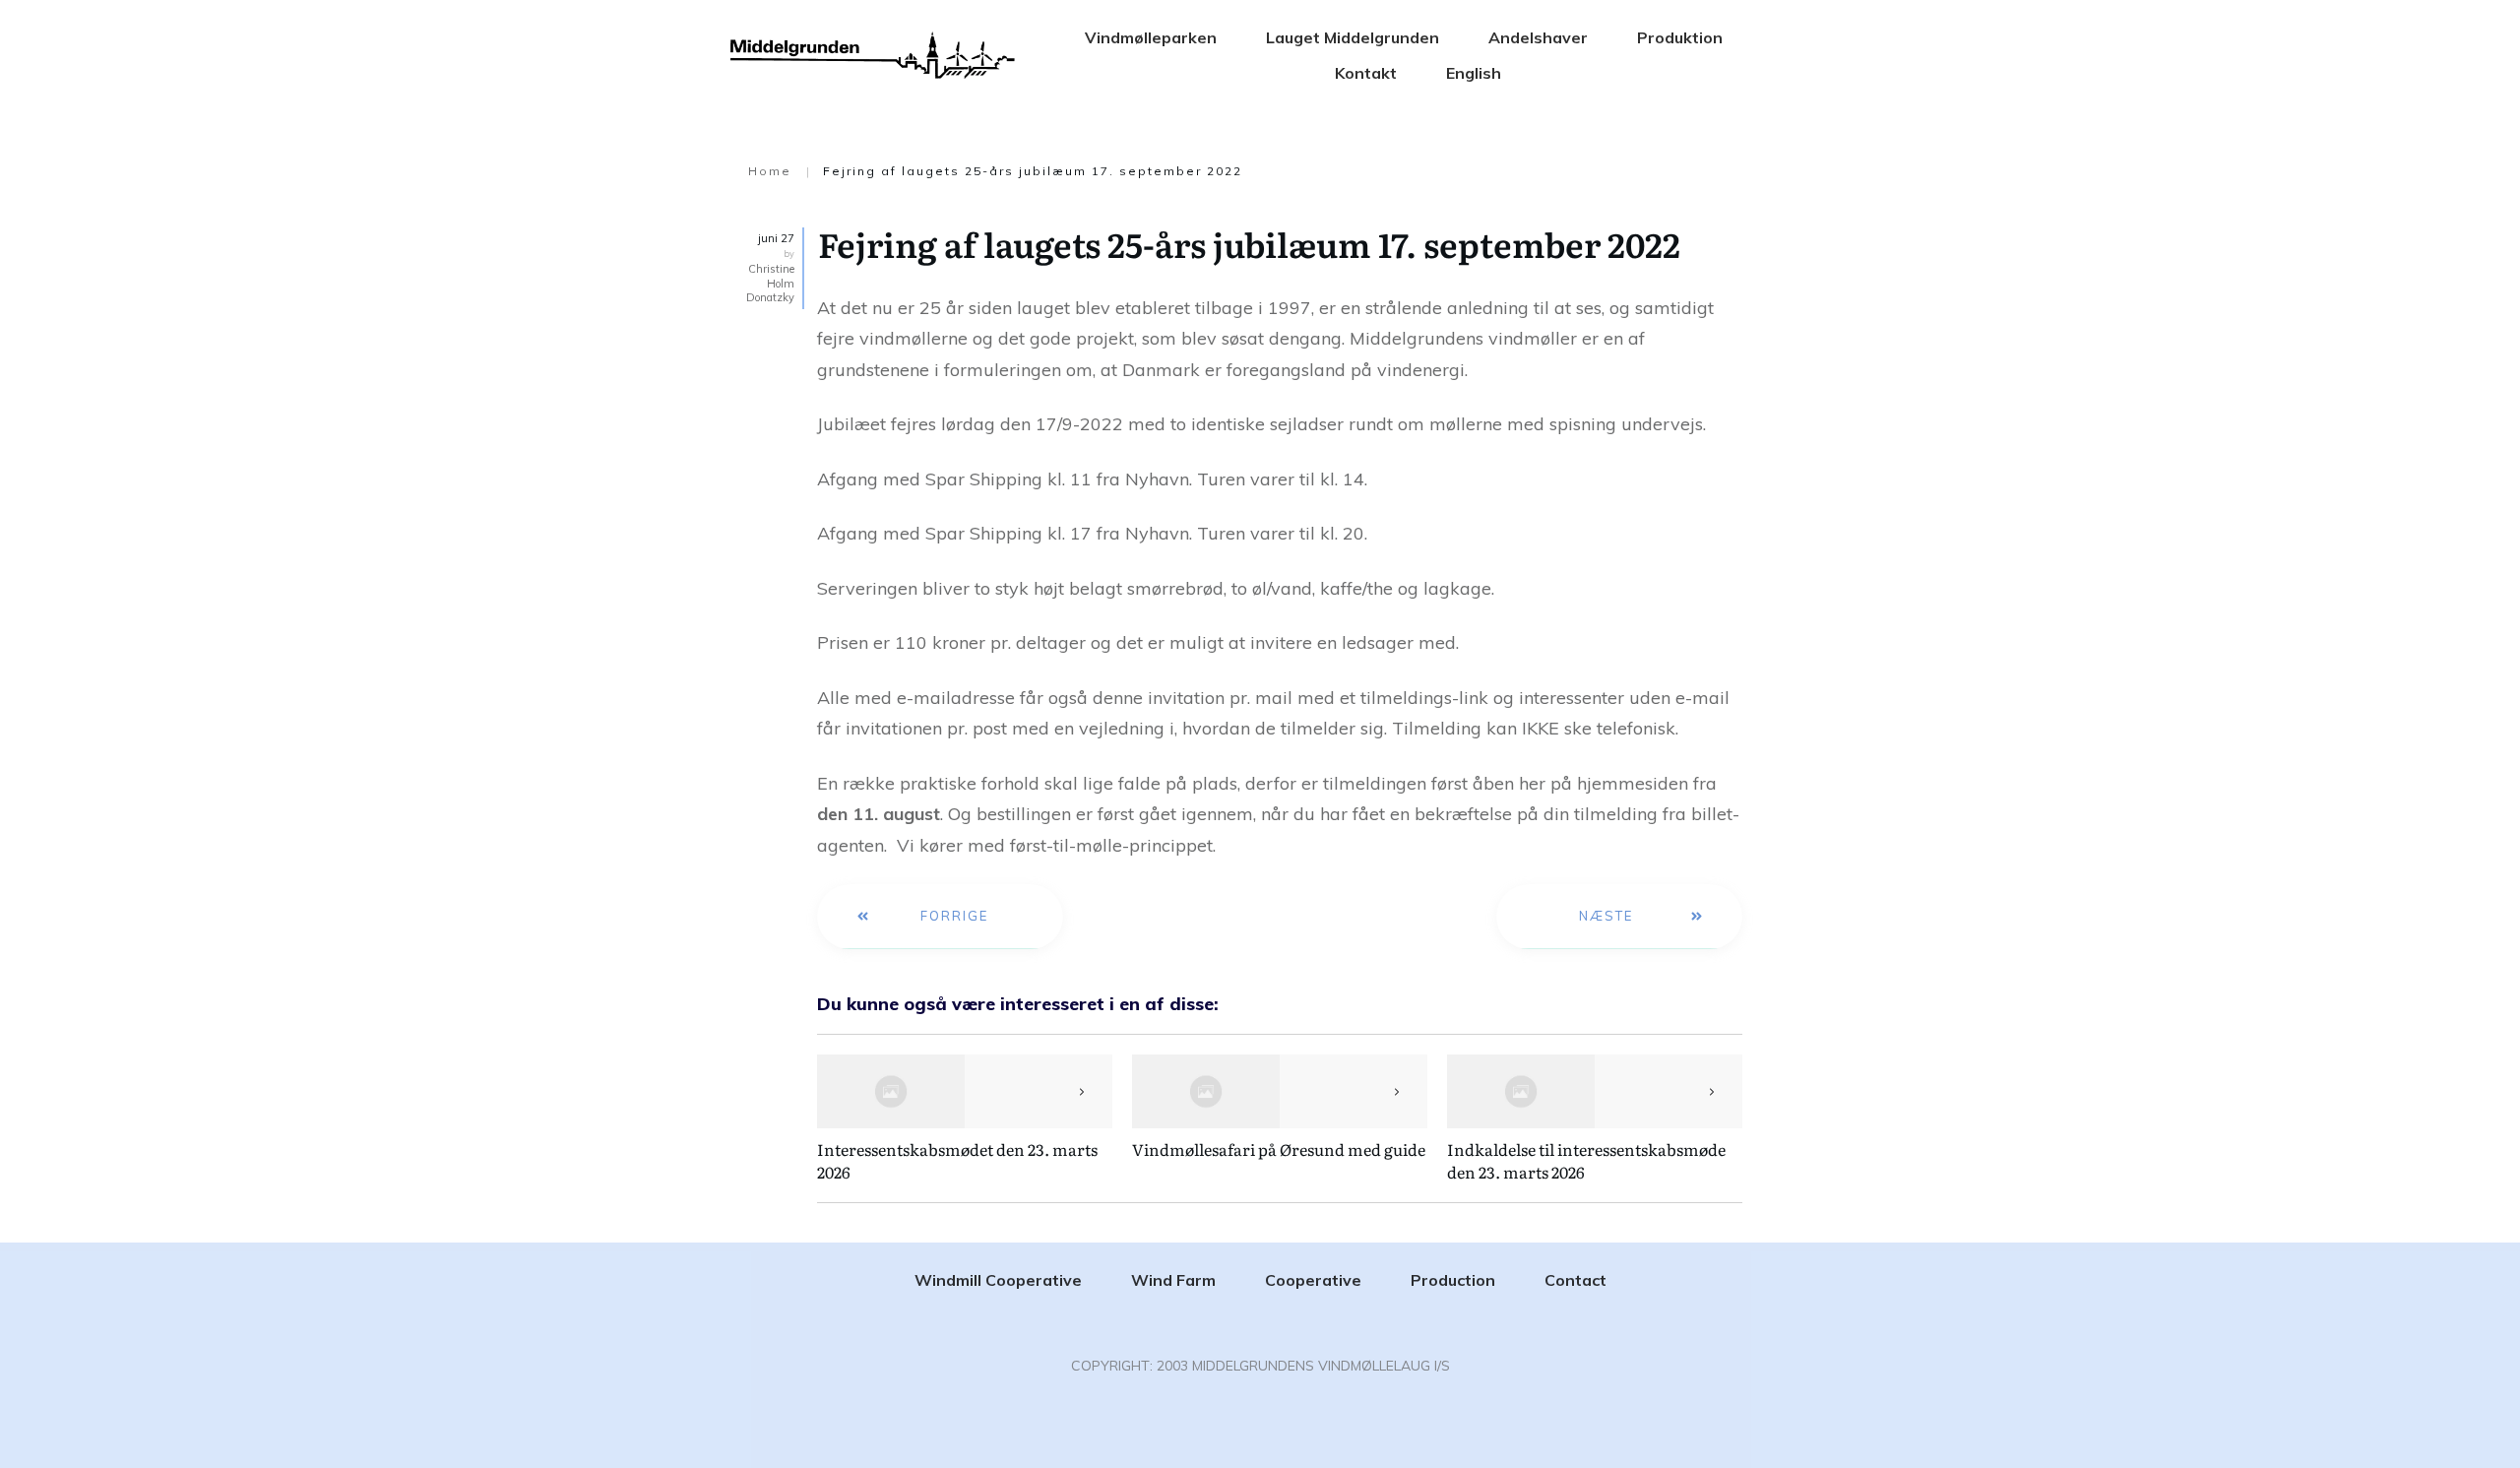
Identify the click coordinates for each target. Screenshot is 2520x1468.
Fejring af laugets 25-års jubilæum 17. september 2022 (1253, 243)
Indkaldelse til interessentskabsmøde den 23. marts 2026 (1586, 1160)
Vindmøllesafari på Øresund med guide (1279, 1149)
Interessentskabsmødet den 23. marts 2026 (957, 1160)
